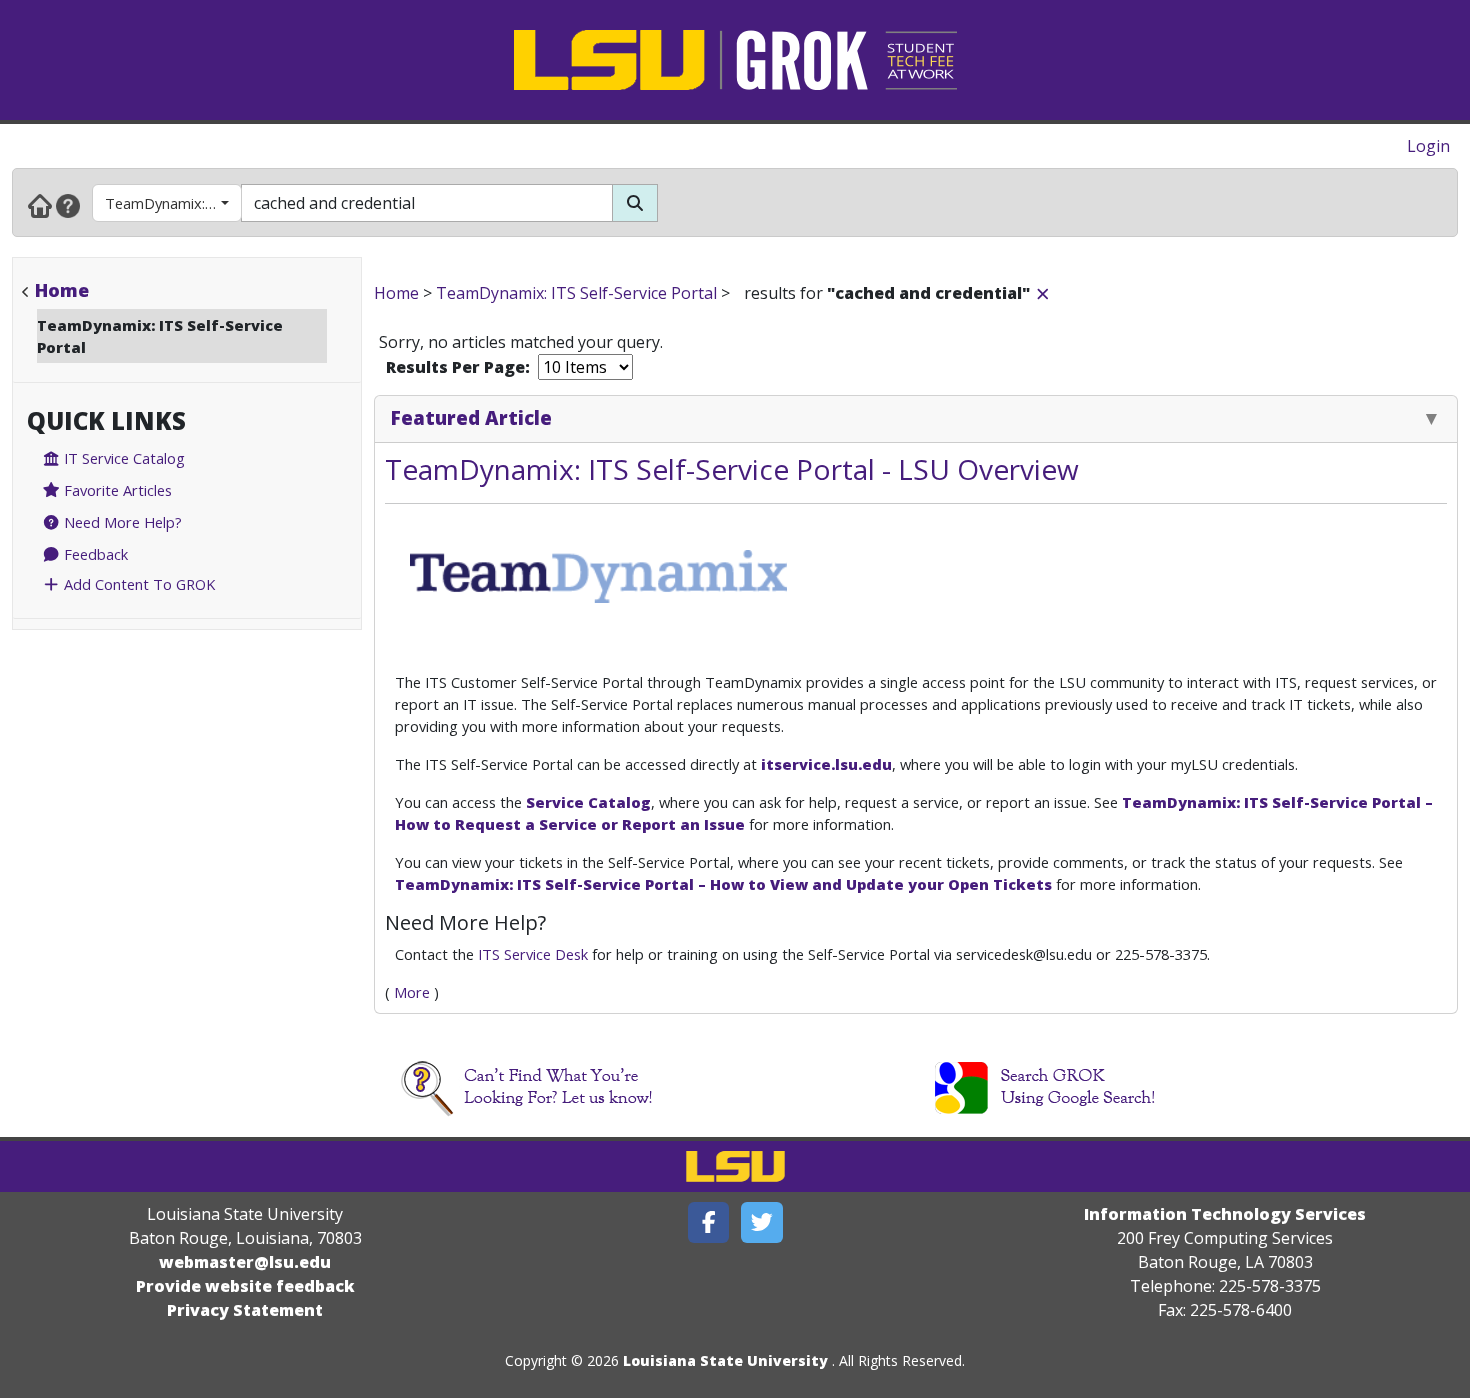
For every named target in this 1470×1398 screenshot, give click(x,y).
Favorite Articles (116, 490)
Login (1428, 146)
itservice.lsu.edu (826, 764)
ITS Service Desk (533, 954)
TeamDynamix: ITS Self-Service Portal (173, 203)
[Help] (68, 205)
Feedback (94, 554)
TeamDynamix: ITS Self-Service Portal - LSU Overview (732, 469)
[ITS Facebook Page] (709, 1222)
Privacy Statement (245, 1310)
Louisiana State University (725, 1360)
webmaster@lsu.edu (245, 1262)
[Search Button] (635, 203)
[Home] (40, 205)
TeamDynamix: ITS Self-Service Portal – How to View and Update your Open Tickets (723, 884)
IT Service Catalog (122, 458)
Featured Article (471, 417)
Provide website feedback (245, 1286)
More (412, 992)
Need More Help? (121, 522)
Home (62, 290)
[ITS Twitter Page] (762, 1222)
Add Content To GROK (137, 584)
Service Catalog (588, 802)
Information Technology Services (1225, 1214)
